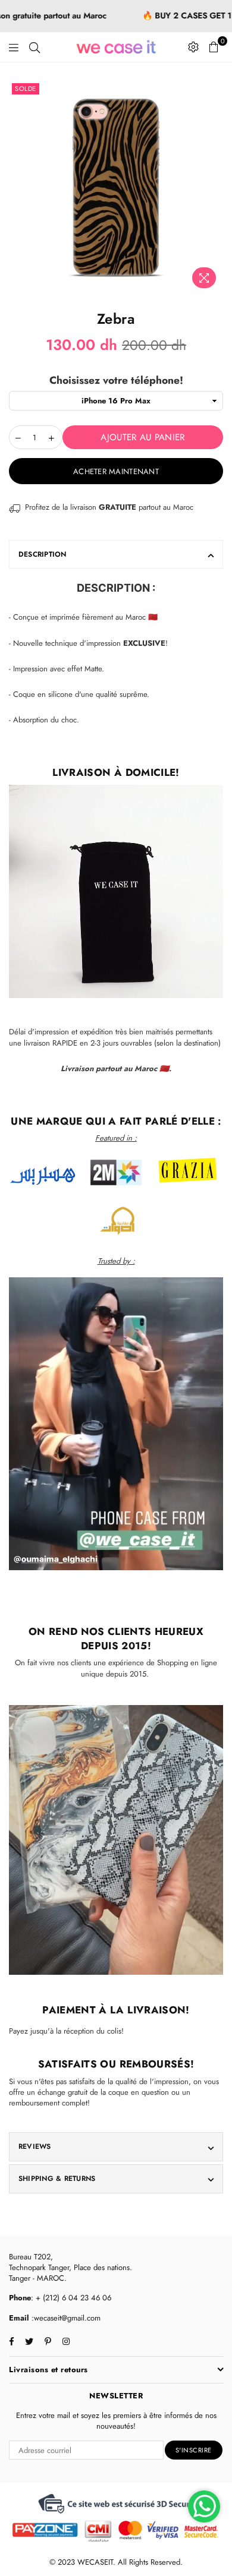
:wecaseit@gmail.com (65, 2318)
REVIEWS (35, 2146)
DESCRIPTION (43, 554)
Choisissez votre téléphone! (116, 381)
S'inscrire (194, 2450)
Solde (26, 89)
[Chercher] (35, 47)
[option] (116, 187)
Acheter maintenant (116, 471)
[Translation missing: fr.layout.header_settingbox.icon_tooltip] (193, 47)
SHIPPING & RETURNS (57, 2179)
